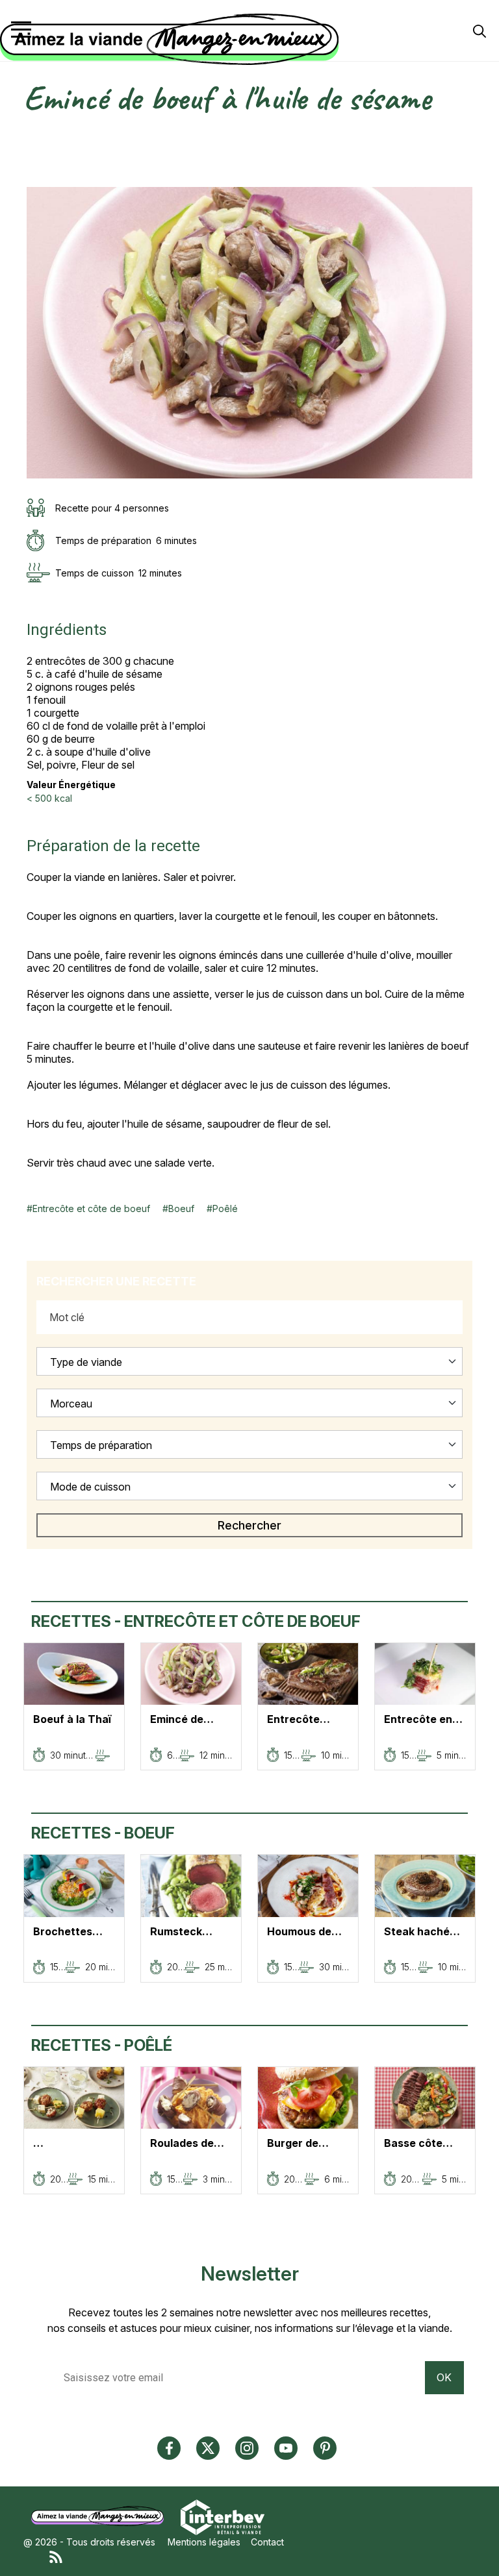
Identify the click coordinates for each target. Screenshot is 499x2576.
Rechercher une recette (116, 1281)
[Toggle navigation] (21, 30)
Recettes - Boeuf (103, 1833)
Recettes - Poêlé (102, 2045)
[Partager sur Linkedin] (33, 165)
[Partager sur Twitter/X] (33, 136)
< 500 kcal (49, 798)
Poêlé (225, 1208)
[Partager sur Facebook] (33, 150)
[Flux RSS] (262, 2556)
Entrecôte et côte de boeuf (91, 1208)
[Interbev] (223, 2516)
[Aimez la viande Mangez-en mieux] (102, 2516)
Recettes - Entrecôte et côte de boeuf (196, 1621)
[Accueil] (246, 40)
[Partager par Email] (33, 180)
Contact (267, 2542)
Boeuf (181, 1208)
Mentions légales (204, 2542)
